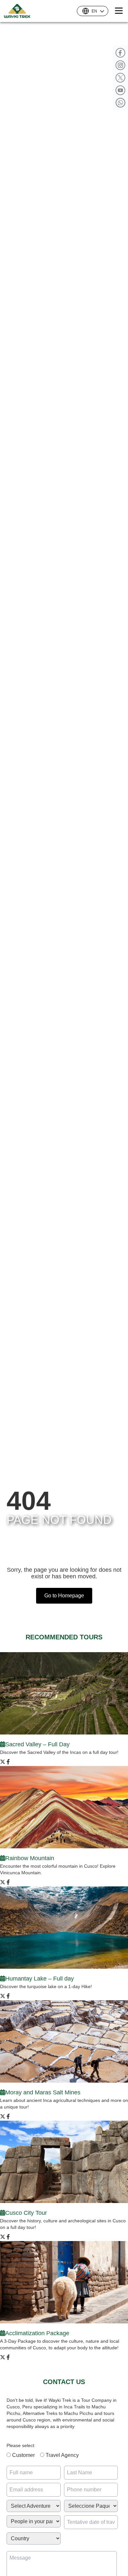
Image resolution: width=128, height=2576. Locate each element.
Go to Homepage (64, 1596)
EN (94, 11)
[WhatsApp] (120, 103)
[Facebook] (120, 53)
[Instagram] (120, 65)
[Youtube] (120, 90)
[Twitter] (120, 78)
